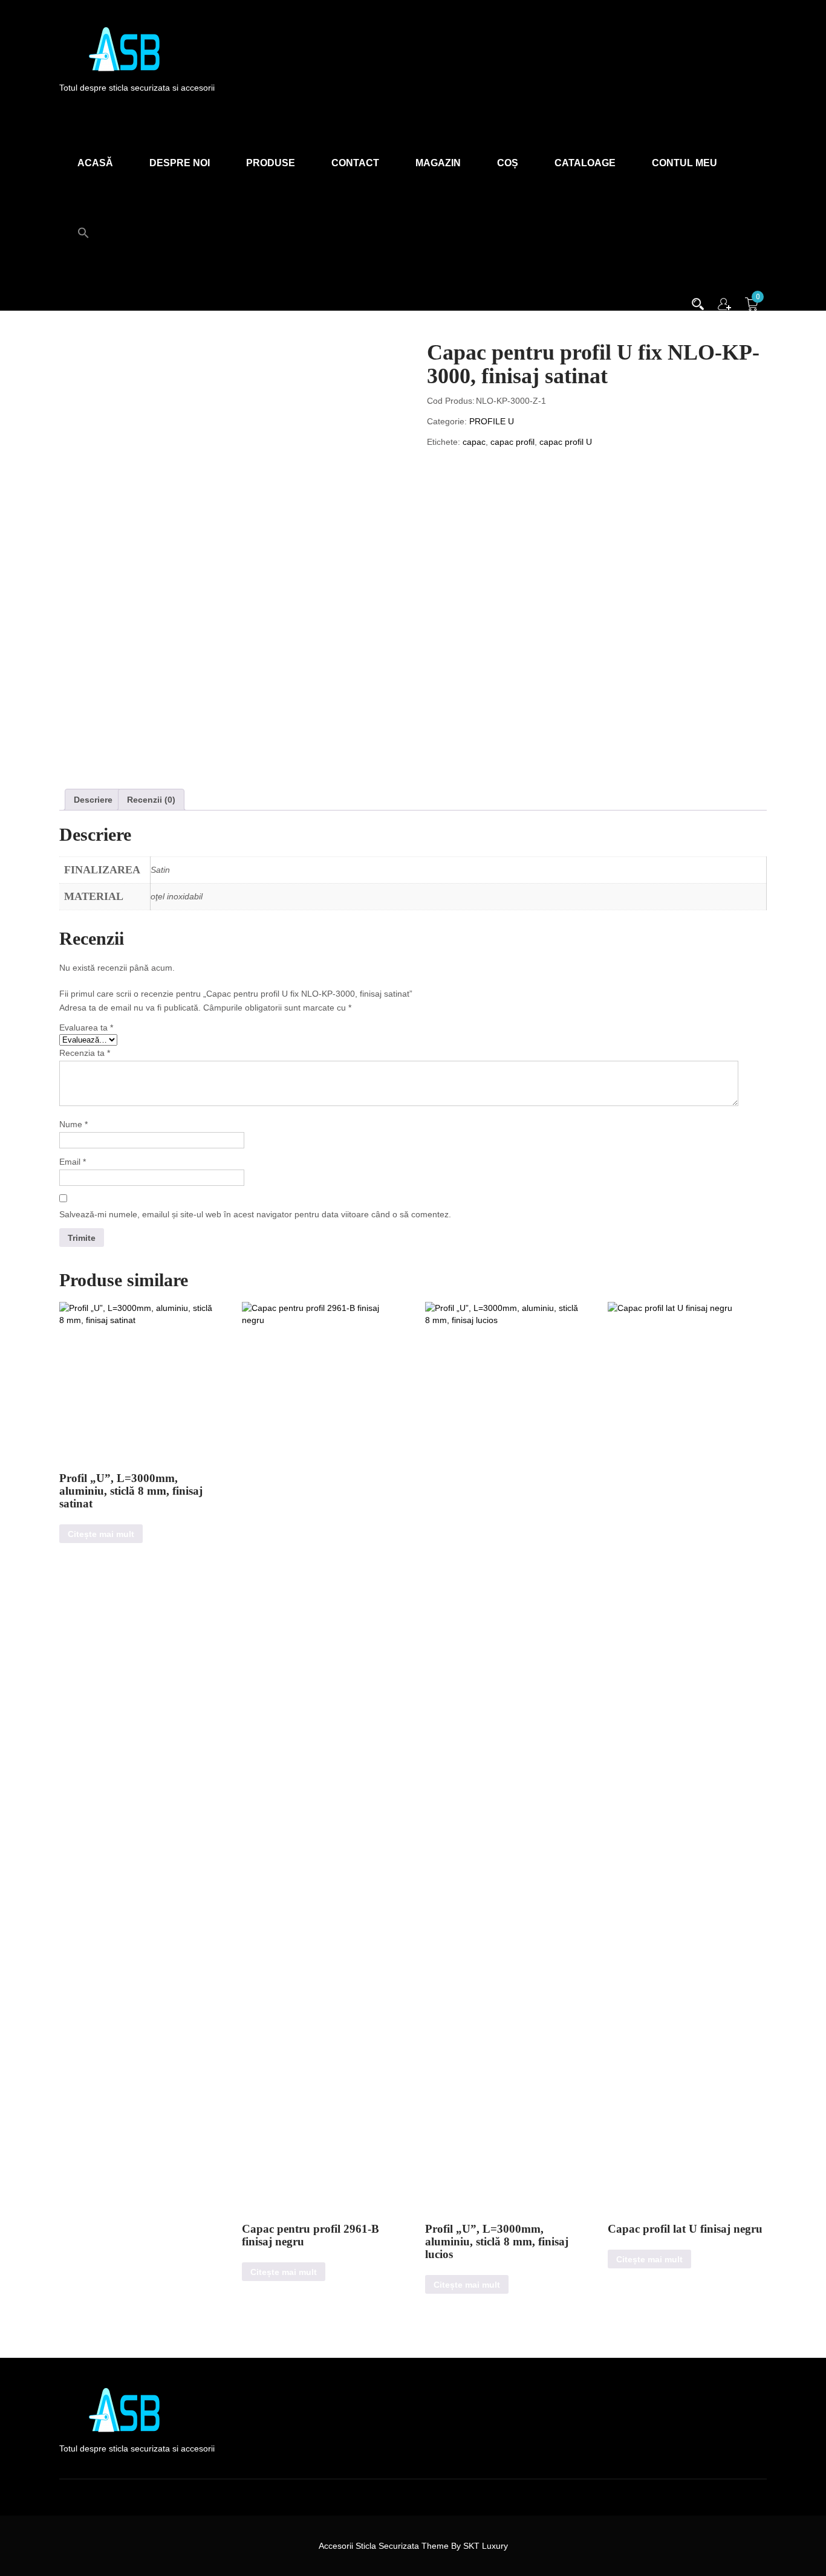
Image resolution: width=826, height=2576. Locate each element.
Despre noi (180, 163)
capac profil (512, 442)
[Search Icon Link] (83, 226)
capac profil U (566, 442)
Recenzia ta (85, 1053)
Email (73, 1162)
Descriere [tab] (93, 800)
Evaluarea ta (86, 1027)
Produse (271, 163)
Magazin (438, 163)
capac (474, 442)
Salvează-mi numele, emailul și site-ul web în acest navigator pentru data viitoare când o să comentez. (255, 1214)
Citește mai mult (101, 1534)
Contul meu (685, 163)
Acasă (95, 163)
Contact (355, 163)
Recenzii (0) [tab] (151, 800)
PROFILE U (492, 421)
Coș (508, 163)
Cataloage (585, 163)
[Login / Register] (724, 303)
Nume (73, 1124)
